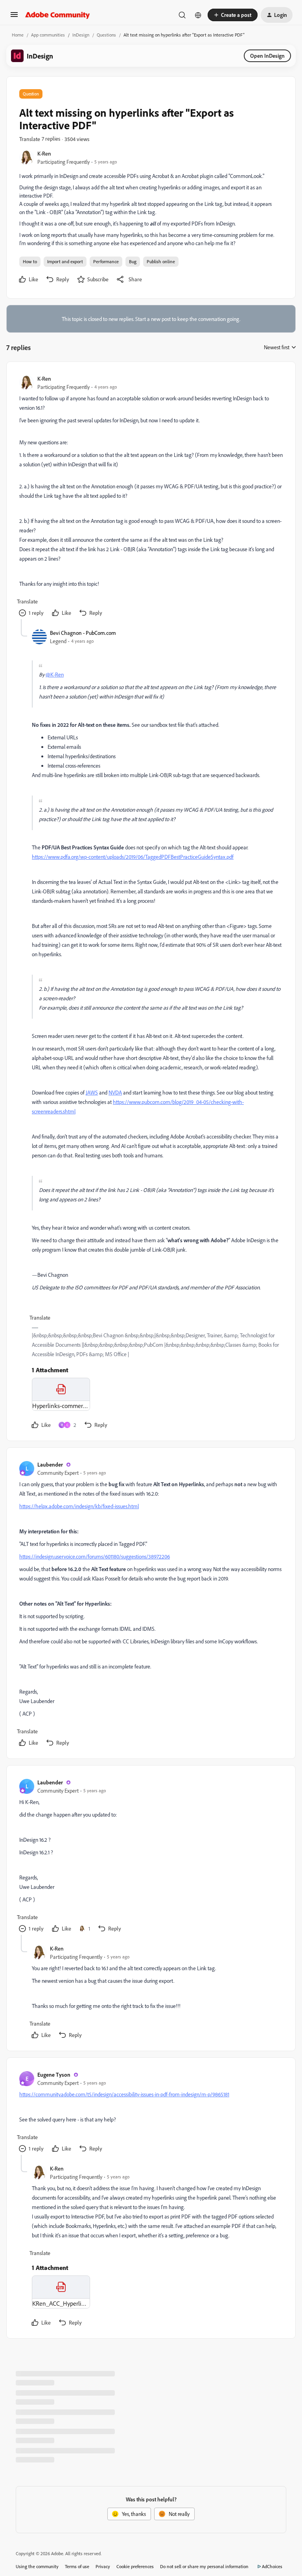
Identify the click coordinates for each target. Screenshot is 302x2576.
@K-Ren (55, 674)
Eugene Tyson (54, 2075)
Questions (106, 35)
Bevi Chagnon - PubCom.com (83, 633)
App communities (48, 35)
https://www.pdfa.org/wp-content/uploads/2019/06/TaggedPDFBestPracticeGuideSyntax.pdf (133, 857)
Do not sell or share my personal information (204, 2566)
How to (30, 261)
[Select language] (198, 15)
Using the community (37, 2566)
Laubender (50, 1464)
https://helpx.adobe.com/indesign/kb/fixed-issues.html (79, 1506)
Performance (106, 261)
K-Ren (44, 153)
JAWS (92, 1092)
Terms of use (77, 2566)
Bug (133, 261)
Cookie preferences (135, 2566)
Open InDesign (267, 56)
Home (18, 35)
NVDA (115, 1092)
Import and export (65, 261)
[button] (14, 17)
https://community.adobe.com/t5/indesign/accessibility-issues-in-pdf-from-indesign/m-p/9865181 (124, 2094)
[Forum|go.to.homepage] (58, 15)
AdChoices (272, 2566)
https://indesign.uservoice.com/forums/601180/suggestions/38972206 (95, 1556)
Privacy (103, 2566)
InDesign (81, 35)
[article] (151, 497)
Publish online (161, 261)
